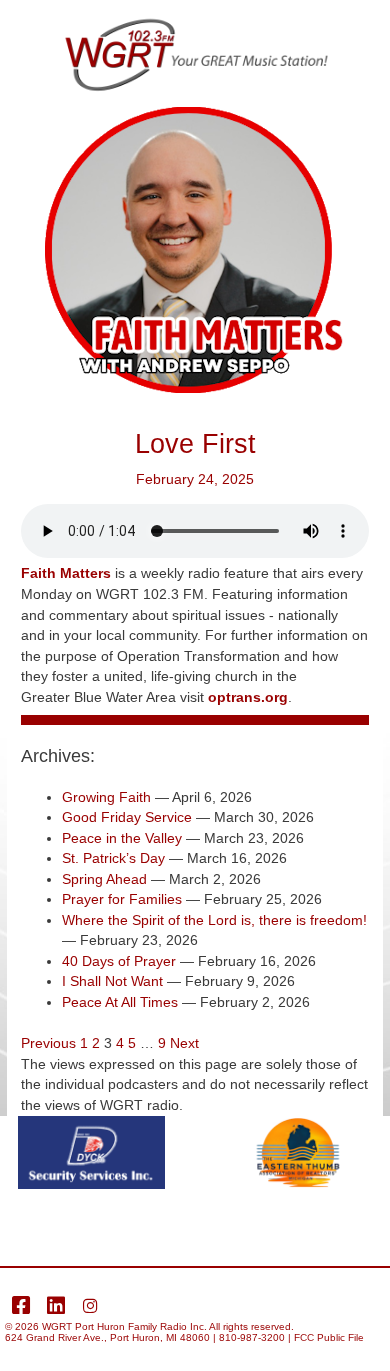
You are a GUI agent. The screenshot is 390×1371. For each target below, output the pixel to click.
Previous (48, 1043)
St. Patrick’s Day (113, 858)
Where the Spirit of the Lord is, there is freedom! (214, 920)
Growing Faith (106, 797)
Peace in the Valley (122, 838)
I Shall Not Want (112, 981)
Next (184, 1043)
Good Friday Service (127, 817)
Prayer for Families (122, 899)
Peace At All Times (120, 1002)
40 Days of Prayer (119, 961)
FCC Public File (329, 1337)
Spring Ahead (104, 879)
